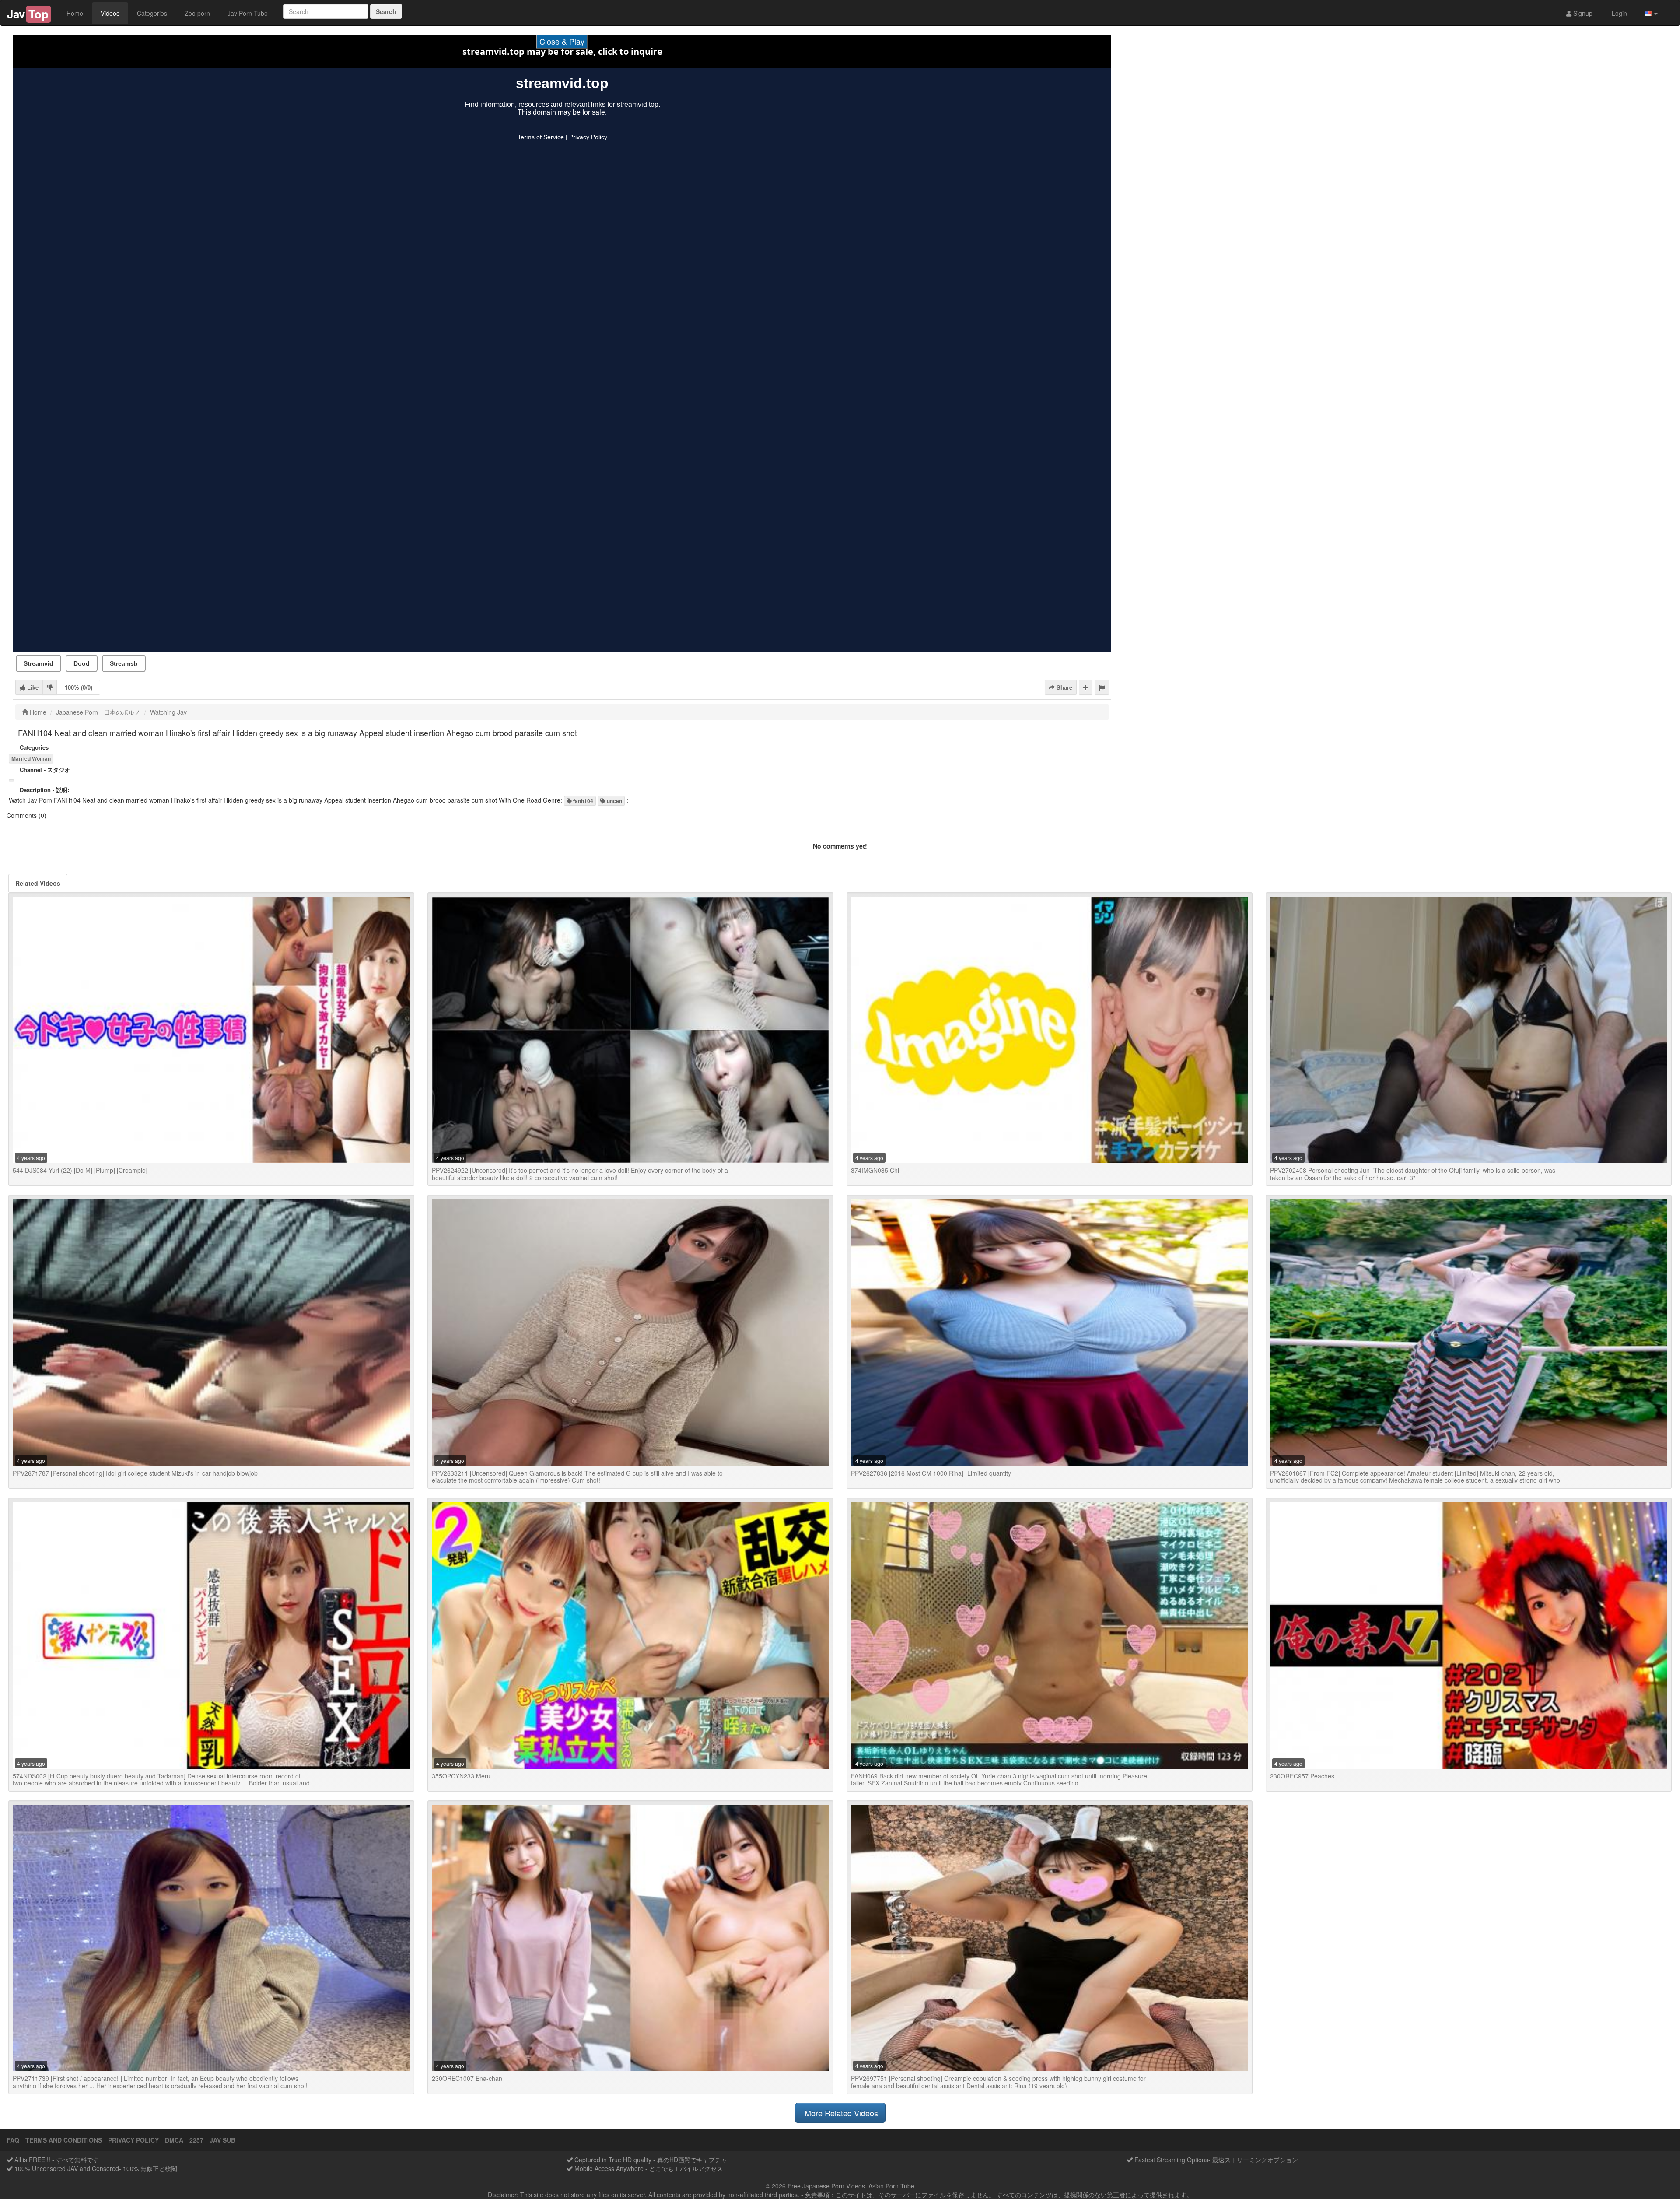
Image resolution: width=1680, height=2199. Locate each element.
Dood (82, 663)
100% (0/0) (79, 687)
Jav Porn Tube (248, 13)
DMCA (174, 2140)
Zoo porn (197, 13)
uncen (614, 801)
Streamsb (124, 663)
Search (386, 11)
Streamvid (38, 663)
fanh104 (583, 801)
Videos (110, 13)
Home (75, 13)
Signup (1582, 13)
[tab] (38, 883)
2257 (196, 2140)
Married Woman (31, 758)
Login (1619, 13)
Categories (152, 13)
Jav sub (222, 2140)
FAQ (13, 2140)
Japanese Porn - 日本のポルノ (98, 712)
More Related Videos (840, 2113)
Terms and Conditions (64, 2140)
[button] (1651, 13)
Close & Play (562, 41)
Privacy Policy (133, 2140)
